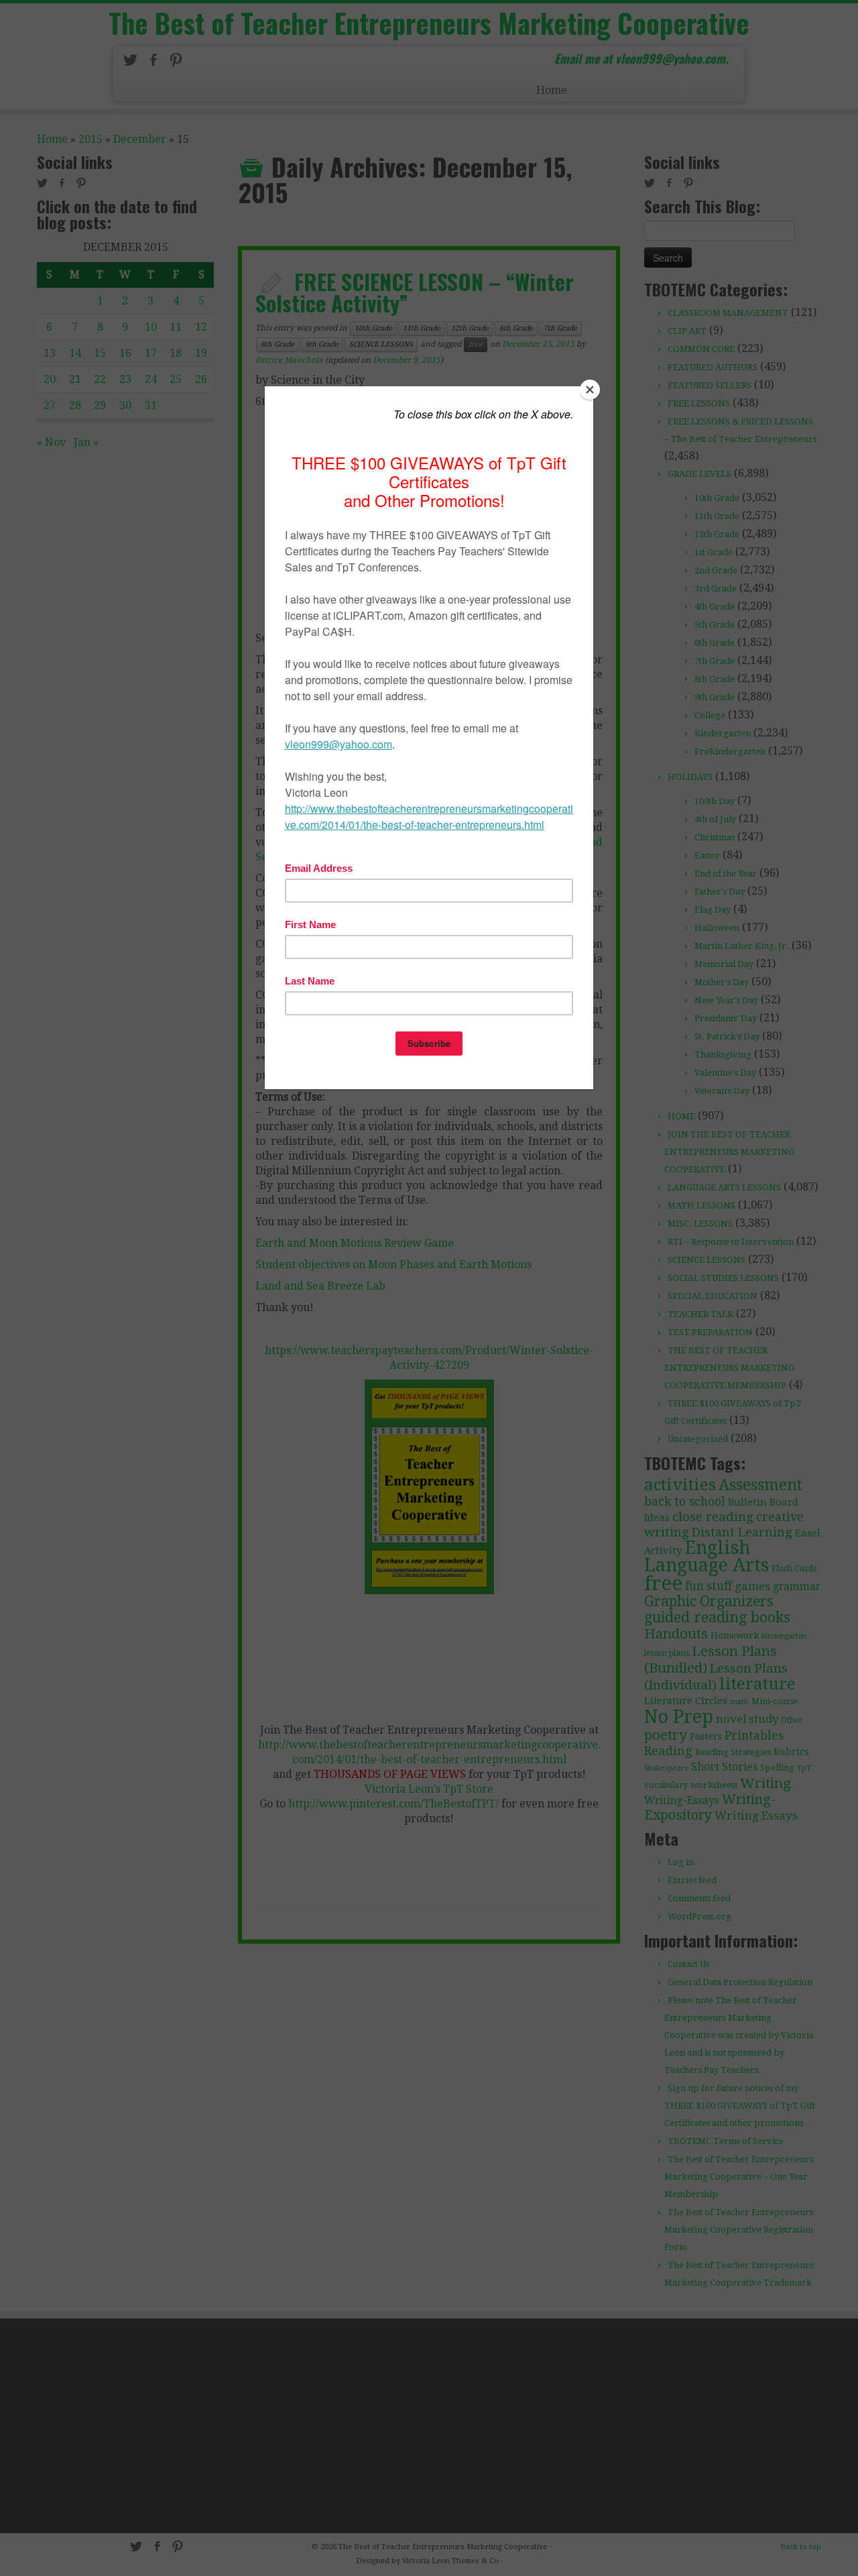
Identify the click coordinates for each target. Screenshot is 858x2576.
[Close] (590, 390)
